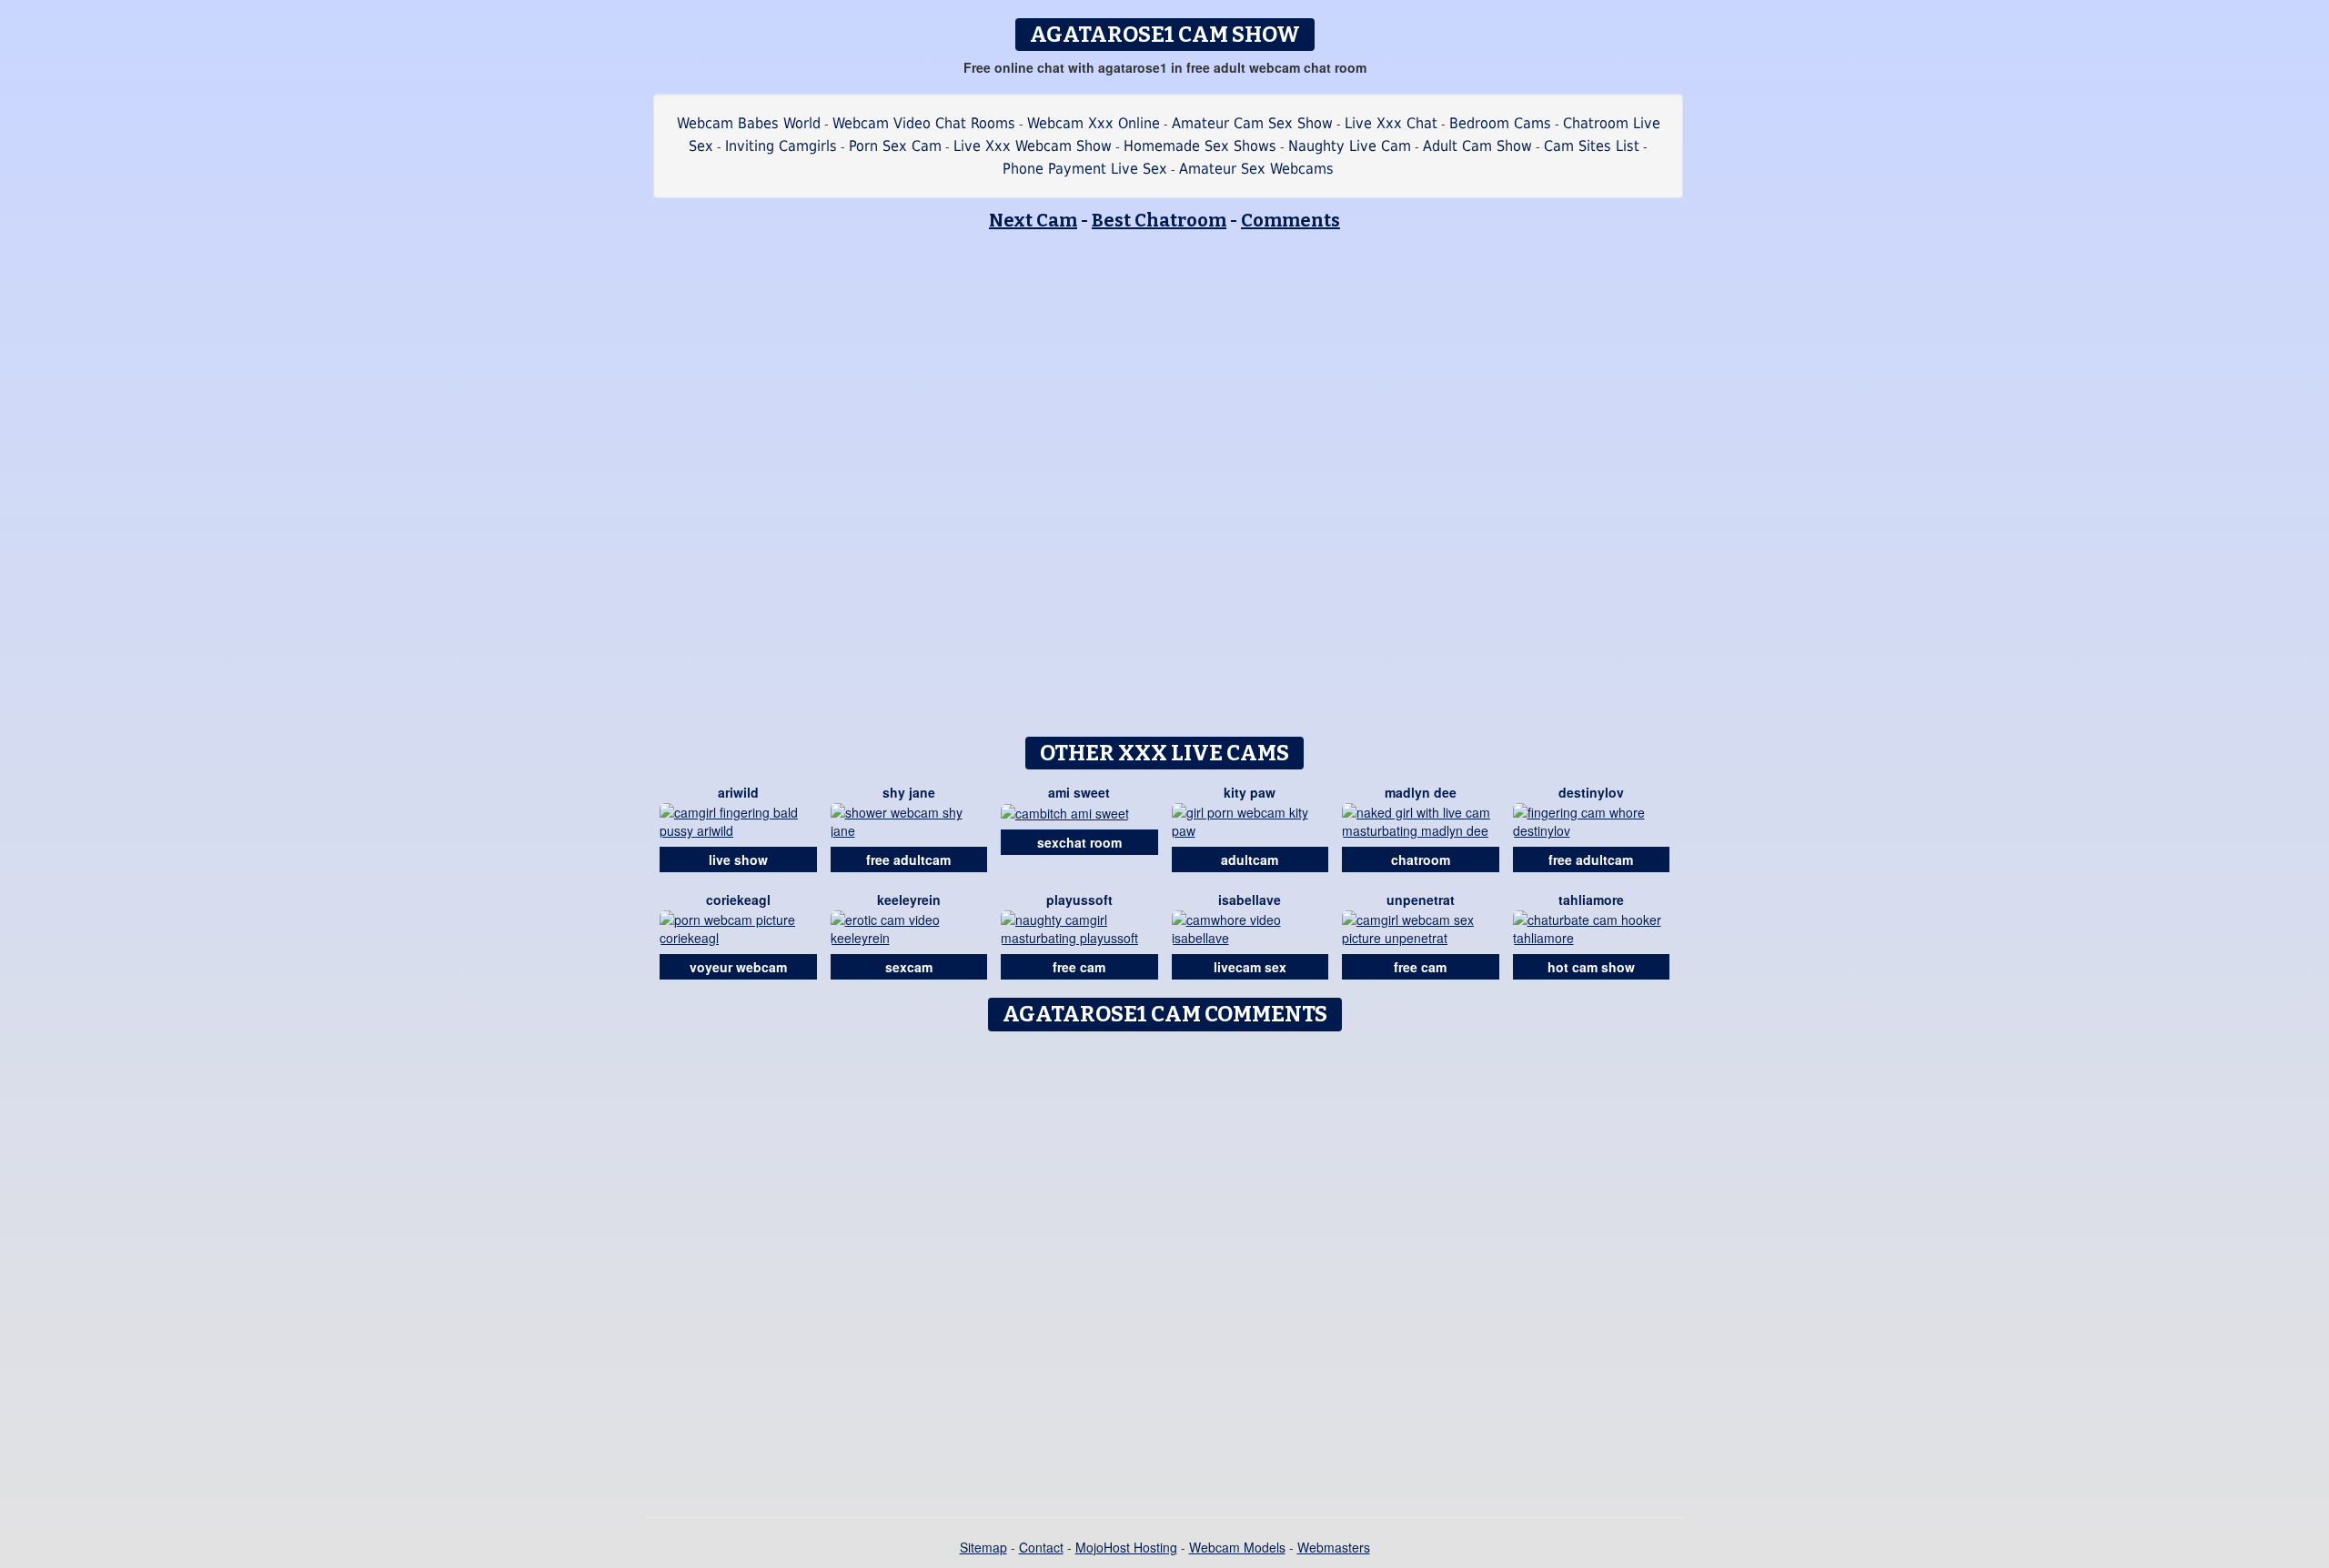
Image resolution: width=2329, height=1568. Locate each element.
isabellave (1250, 900)
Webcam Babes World (749, 123)
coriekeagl (738, 900)
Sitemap (983, 1547)
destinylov (1591, 792)
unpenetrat (1421, 900)
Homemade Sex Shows (1200, 146)
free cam (1079, 967)
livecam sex (1250, 967)
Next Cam (1033, 220)
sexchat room (1079, 842)
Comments (1291, 220)
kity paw (1250, 792)
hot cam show (1591, 967)
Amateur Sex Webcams (1256, 169)
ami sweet (1079, 792)
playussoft (1079, 900)
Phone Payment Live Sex (1085, 169)
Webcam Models (1237, 1547)
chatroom (1421, 859)
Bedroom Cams (1500, 123)
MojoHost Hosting (1126, 1547)
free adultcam (908, 859)
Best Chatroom (1159, 220)
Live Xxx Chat (1391, 123)
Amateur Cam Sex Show (1252, 123)
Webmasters (1334, 1547)
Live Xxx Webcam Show (1033, 146)
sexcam (909, 967)
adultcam (1250, 859)
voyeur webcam (738, 967)
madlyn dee (1421, 792)
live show (738, 859)
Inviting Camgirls (781, 146)
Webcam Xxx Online (1094, 123)
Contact (1041, 1547)
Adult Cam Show (1477, 146)
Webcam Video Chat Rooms (924, 123)
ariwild (738, 792)
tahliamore (1591, 900)
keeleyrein (909, 900)
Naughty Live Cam (1350, 146)
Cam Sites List (1592, 146)
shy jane (909, 792)
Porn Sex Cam (895, 146)
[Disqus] (1165, 1268)
